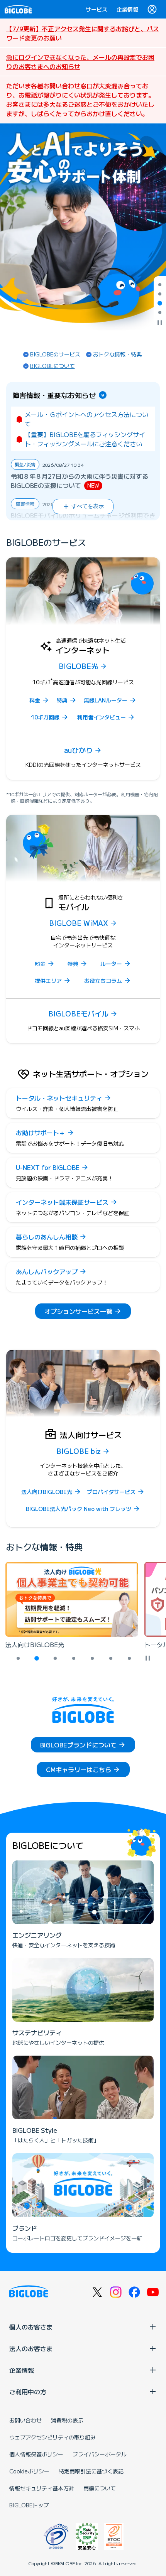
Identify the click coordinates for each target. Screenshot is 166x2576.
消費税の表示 (67, 2420)
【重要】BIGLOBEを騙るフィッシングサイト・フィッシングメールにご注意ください (85, 439)
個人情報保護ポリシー (36, 2454)
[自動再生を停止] (160, 323)
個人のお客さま (31, 2327)
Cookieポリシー (29, 2471)
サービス (97, 9)
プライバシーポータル (100, 2454)
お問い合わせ (25, 2420)
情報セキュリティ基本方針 (42, 2488)
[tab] (160, 285)
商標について (100, 2488)
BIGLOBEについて (53, 366)
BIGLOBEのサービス (55, 354)
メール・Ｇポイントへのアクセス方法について (86, 419)
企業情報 (127, 9)
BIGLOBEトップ (29, 2505)
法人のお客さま (31, 2348)
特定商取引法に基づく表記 (91, 2471)
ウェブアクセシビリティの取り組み (53, 2437)
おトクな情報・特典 (117, 354)
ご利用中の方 (28, 2392)
